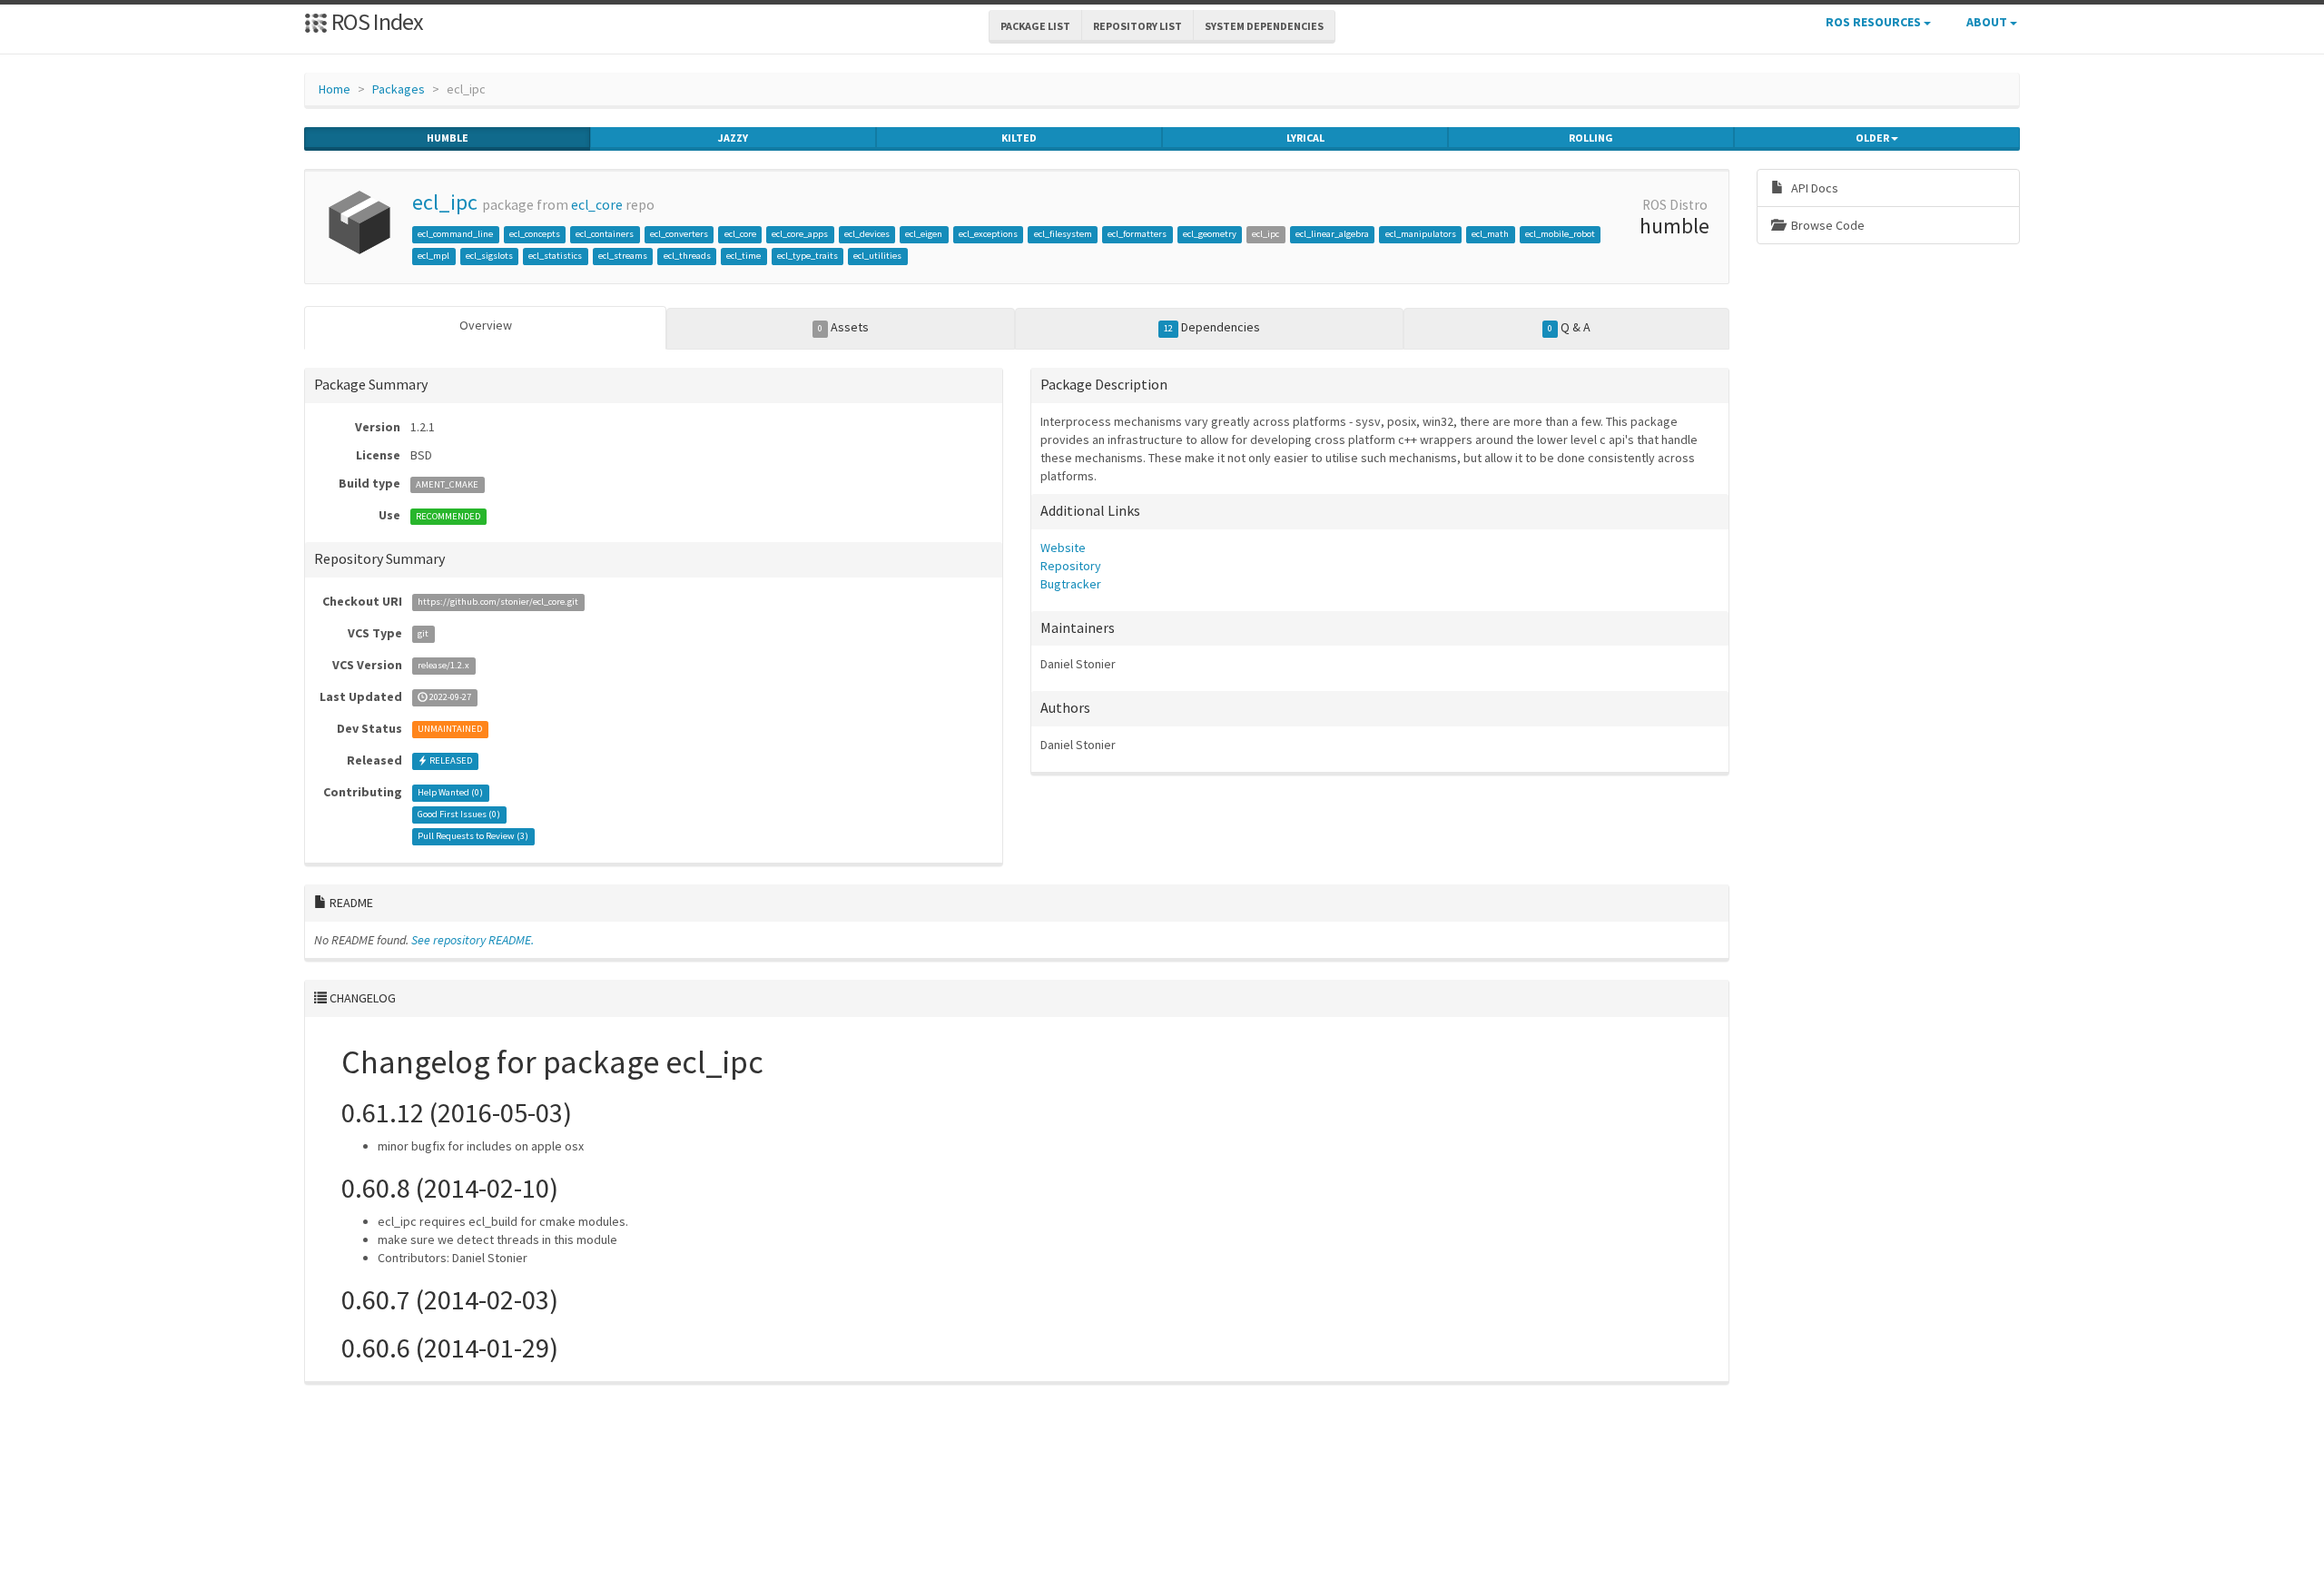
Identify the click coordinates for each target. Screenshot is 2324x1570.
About (1988, 22)
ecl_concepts (535, 234)
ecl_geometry (1210, 234)
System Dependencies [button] (1264, 26)
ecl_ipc (445, 202)
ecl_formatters (1137, 234)
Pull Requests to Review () (473, 837)
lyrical (1305, 138)
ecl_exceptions (988, 234)
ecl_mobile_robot (1560, 234)
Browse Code (1827, 225)
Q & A (1569, 327)
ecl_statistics (555, 256)
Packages (399, 89)
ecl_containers (605, 234)
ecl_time (743, 256)
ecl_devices (867, 234)
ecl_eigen (924, 234)
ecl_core (597, 205)
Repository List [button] (1137, 26)
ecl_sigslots (489, 256)
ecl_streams (623, 256)
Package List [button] (1035, 26)
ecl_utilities (877, 256)
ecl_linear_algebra (1332, 234)
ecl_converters (679, 234)
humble (448, 138)
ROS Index (375, 21)
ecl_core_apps (800, 234)
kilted (1019, 138)
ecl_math (1490, 234)
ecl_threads (687, 256)
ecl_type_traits (807, 256)
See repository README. (473, 940)
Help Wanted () (450, 793)
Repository (1071, 566)
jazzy (733, 138)
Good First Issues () (459, 815)
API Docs (1813, 188)
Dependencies (1212, 327)
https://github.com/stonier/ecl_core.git (498, 602)
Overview (486, 325)
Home (335, 89)
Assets (843, 327)
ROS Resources (1875, 22)
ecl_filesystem (1063, 234)
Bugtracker (1071, 584)
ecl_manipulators (1421, 234)
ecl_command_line (455, 234)
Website (1063, 548)
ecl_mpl (433, 256)
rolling (1591, 138)
